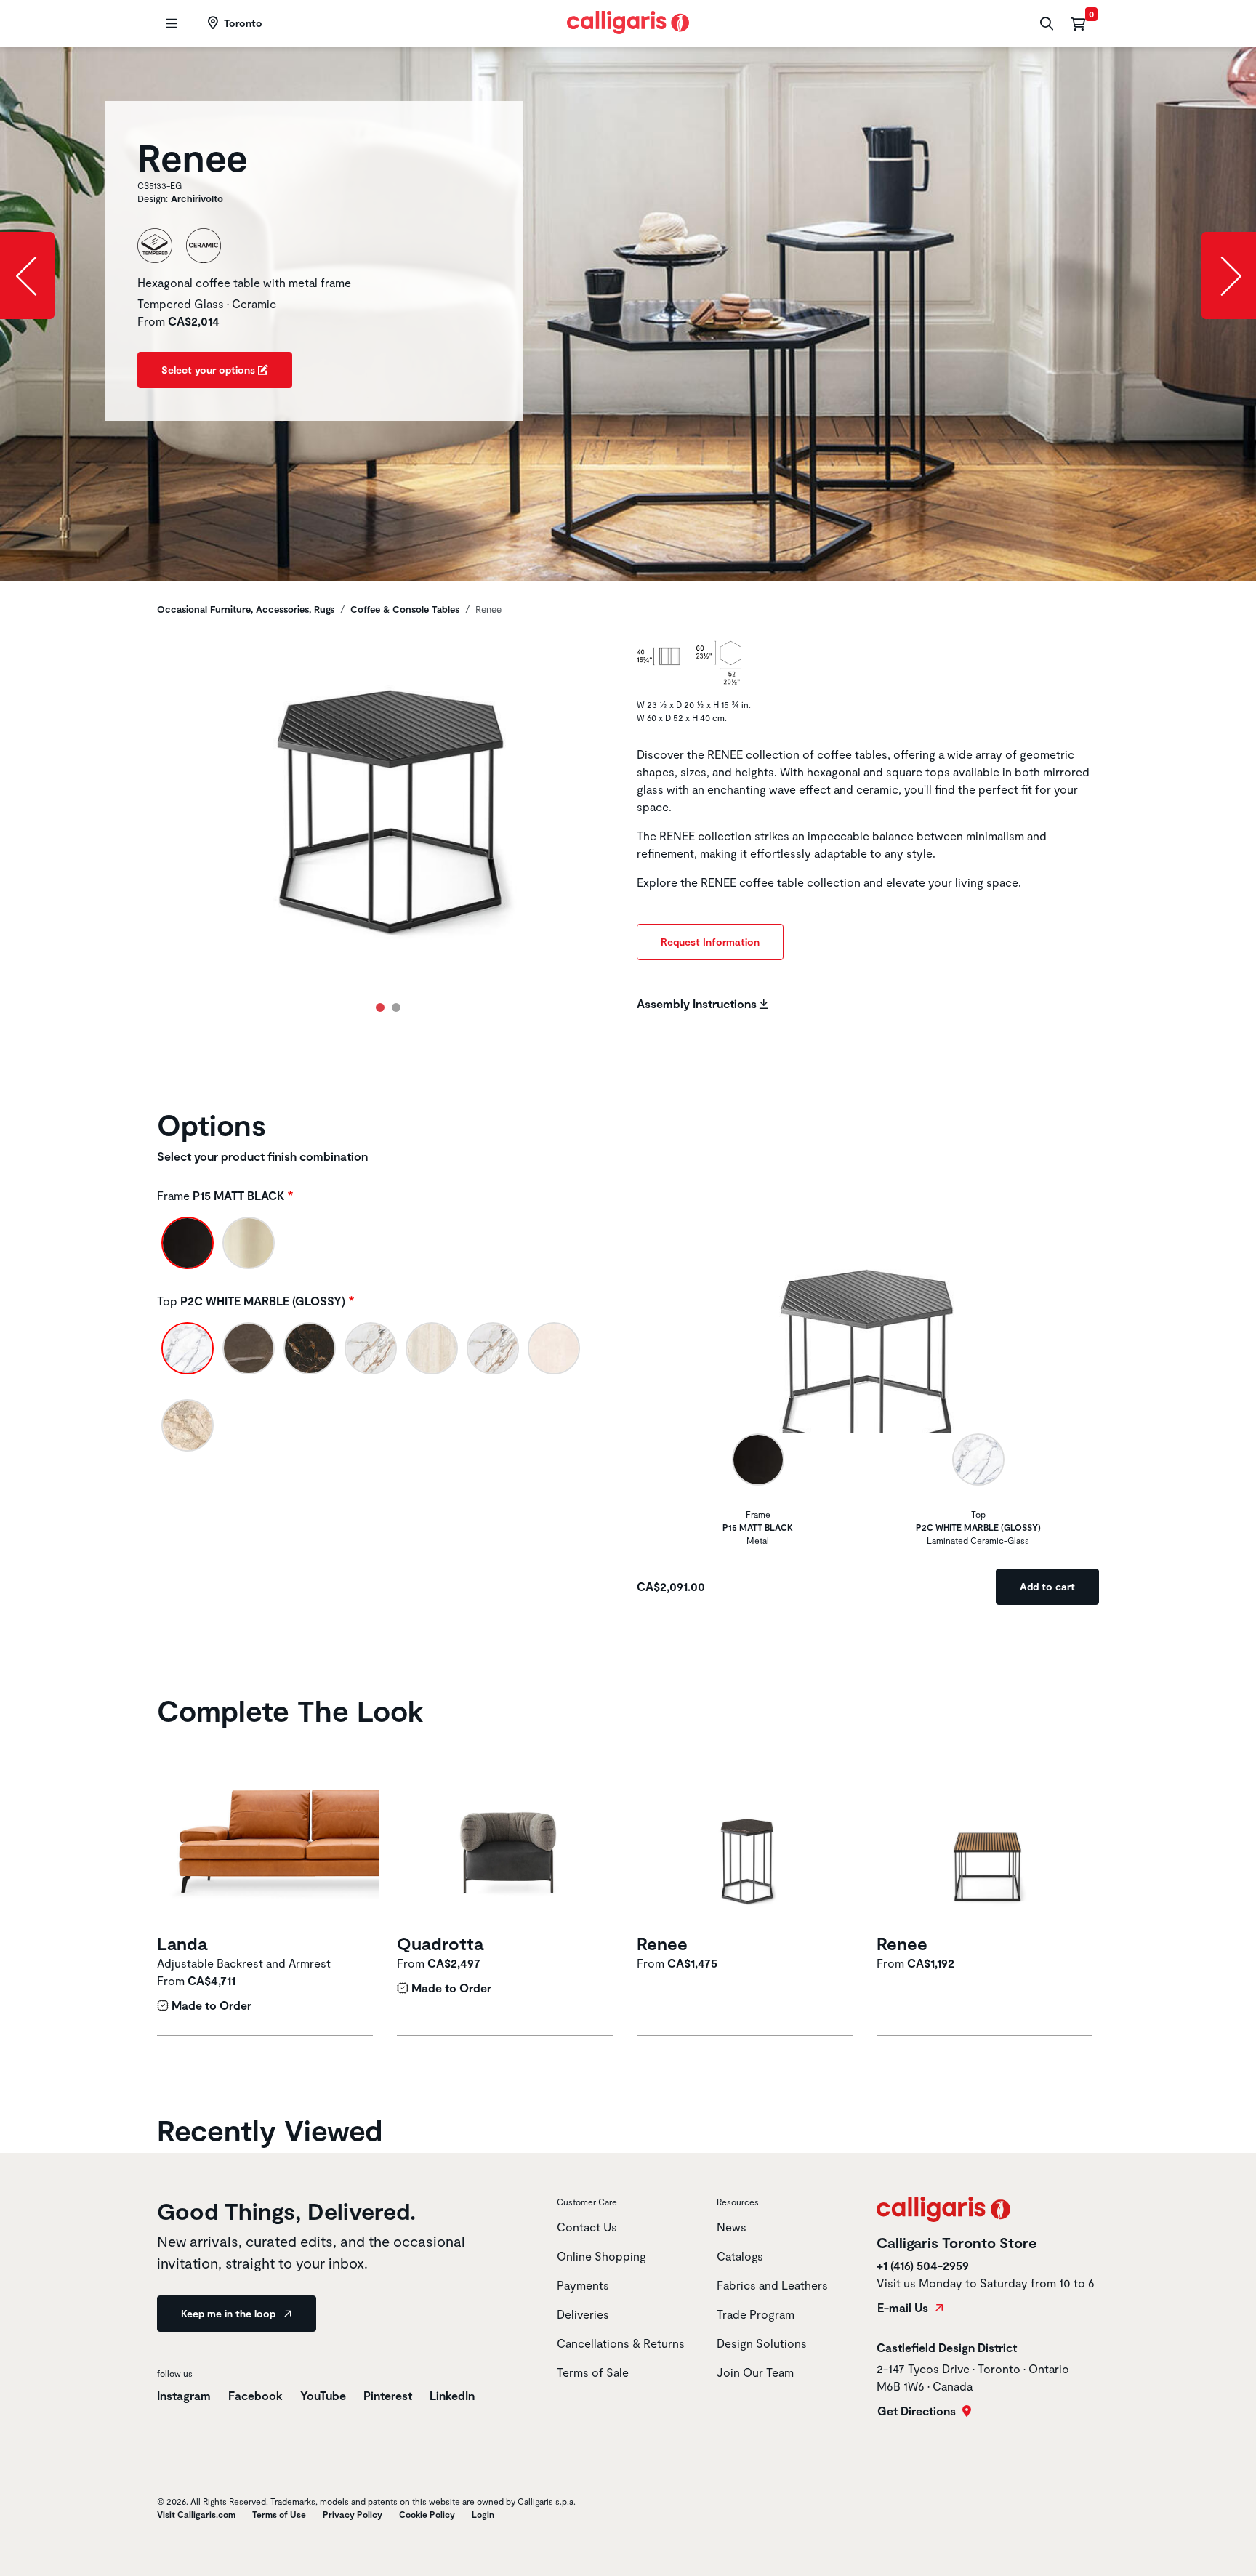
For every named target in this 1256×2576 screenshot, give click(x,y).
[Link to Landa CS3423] (268, 1832)
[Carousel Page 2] (396, 1007)
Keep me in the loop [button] (230, 2313)
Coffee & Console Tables (405, 609)
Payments (583, 2285)
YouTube (325, 2395)
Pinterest (389, 2395)
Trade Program (756, 2314)
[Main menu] (170, 24)
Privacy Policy (353, 2514)
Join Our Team (755, 2372)
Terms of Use (279, 2514)
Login (483, 2514)
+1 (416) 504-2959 (923, 2265)
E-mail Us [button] (904, 2308)
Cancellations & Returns (621, 2343)
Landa (182, 1943)
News (732, 2227)
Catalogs (740, 2256)
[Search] (1045, 24)
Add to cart (1047, 1586)
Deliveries (583, 2314)
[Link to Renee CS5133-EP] (748, 1832)
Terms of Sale (593, 2372)
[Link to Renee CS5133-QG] (988, 1832)
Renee (662, 1943)
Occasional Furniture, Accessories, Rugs (246, 609)
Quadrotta (440, 1943)
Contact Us (587, 2227)
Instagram (184, 2395)
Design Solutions (762, 2343)
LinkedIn (452, 2395)
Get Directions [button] (918, 2411)
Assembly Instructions (698, 1003)
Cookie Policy (427, 2514)
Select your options (210, 370)
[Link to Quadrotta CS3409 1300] (508, 1832)
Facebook (257, 2395)
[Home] (628, 21)
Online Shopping (601, 2256)
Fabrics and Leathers (772, 2285)
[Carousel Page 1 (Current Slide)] (380, 1007)
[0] (1078, 23)
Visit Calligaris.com (196, 2514)
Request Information (710, 942)
